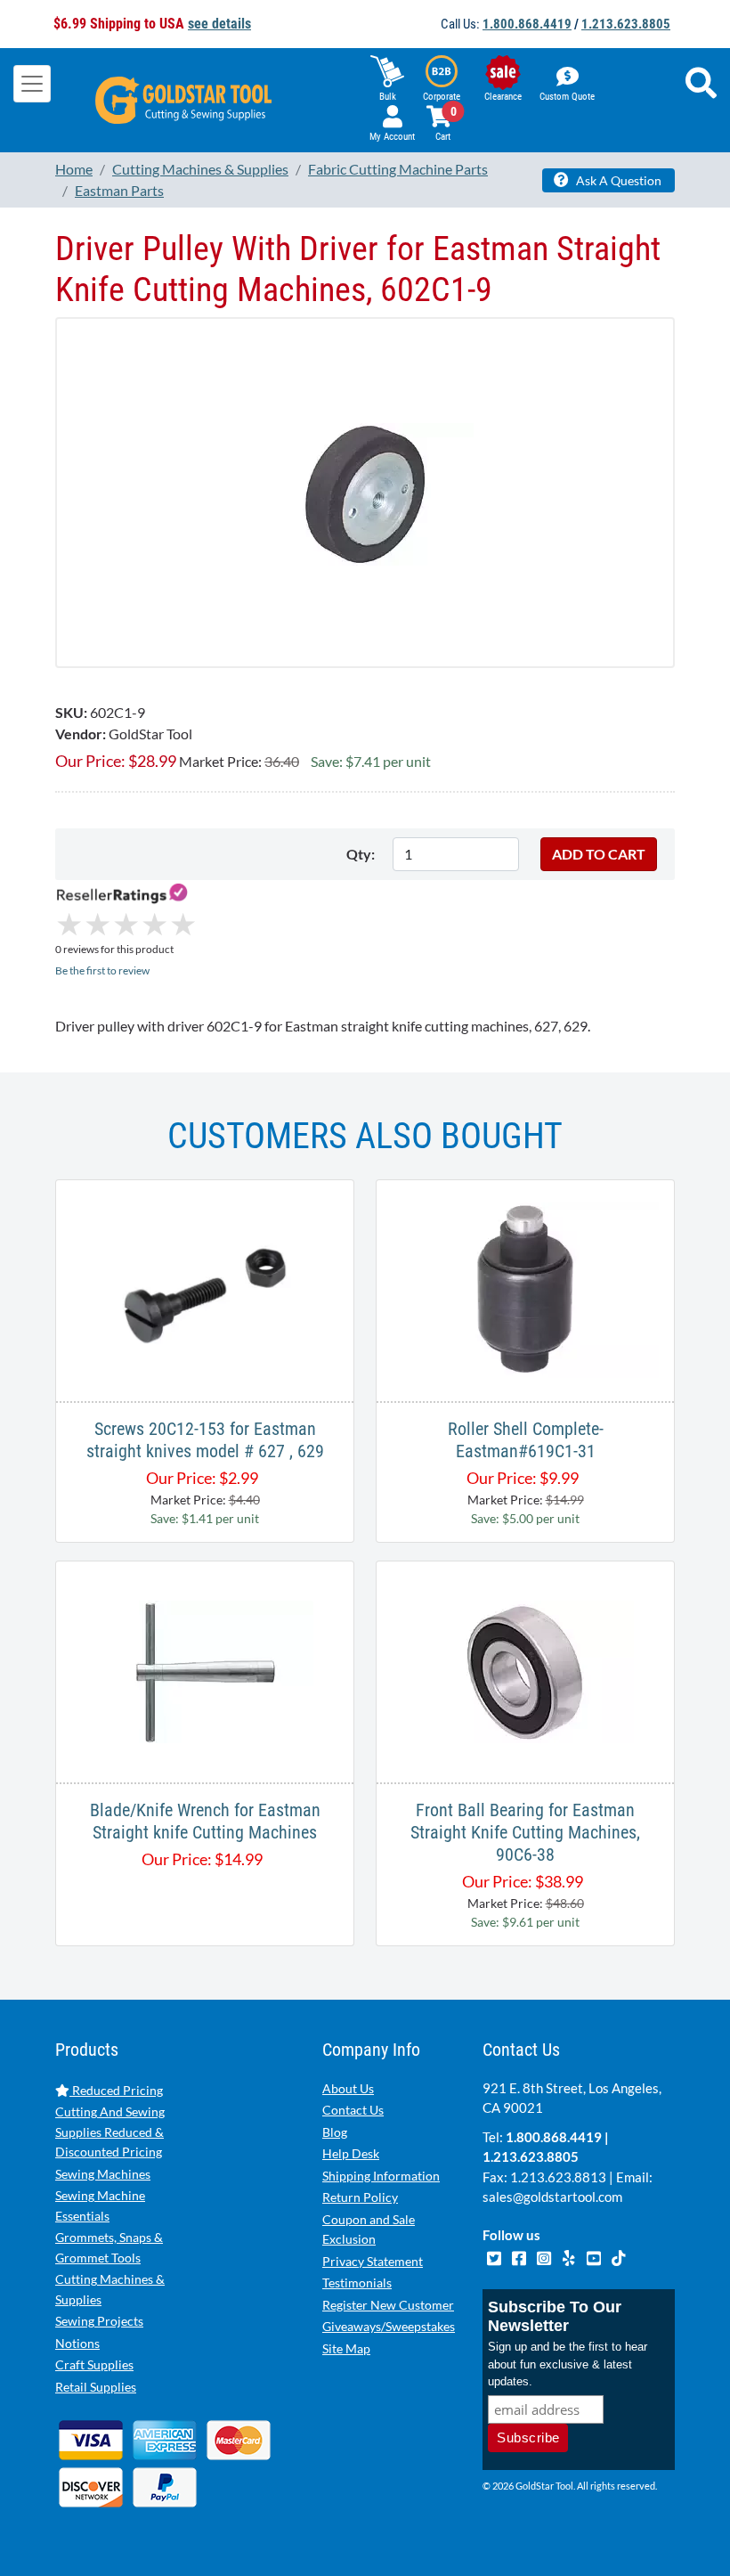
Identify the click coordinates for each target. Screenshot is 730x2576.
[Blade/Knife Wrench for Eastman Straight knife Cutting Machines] (205, 1670)
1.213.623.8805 (626, 24)
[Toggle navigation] (32, 84)
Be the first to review (102, 970)
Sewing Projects (99, 2321)
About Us (348, 2088)
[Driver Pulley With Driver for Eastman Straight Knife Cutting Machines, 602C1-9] (365, 492)
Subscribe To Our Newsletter (555, 2316)
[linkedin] (570, 2256)
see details (219, 24)
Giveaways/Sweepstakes (389, 2326)
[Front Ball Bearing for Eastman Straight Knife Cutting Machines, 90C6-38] (525, 1670)
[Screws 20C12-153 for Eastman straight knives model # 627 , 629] (205, 1288)
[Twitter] (495, 2256)
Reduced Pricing (116, 2090)
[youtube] (595, 2256)
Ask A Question (617, 180)
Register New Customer (388, 2305)
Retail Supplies (96, 2387)
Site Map (346, 2348)
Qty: (361, 854)
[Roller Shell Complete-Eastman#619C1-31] (525, 1288)
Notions (77, 2343)
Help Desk (351, 2153)
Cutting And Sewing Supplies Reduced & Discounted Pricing (110, 2132)
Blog (335, 2132)
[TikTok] (618, 2256)
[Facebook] (520, 2256)
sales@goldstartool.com (552, 2197)
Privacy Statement (373, 2261)
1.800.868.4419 (527, 24)
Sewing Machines (103, 2174)
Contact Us (353, 2110)
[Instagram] (545, 2256)
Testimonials (357, 2283)
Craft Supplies (94, 2364)
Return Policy (360, 2197)
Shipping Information (381, 2176)
